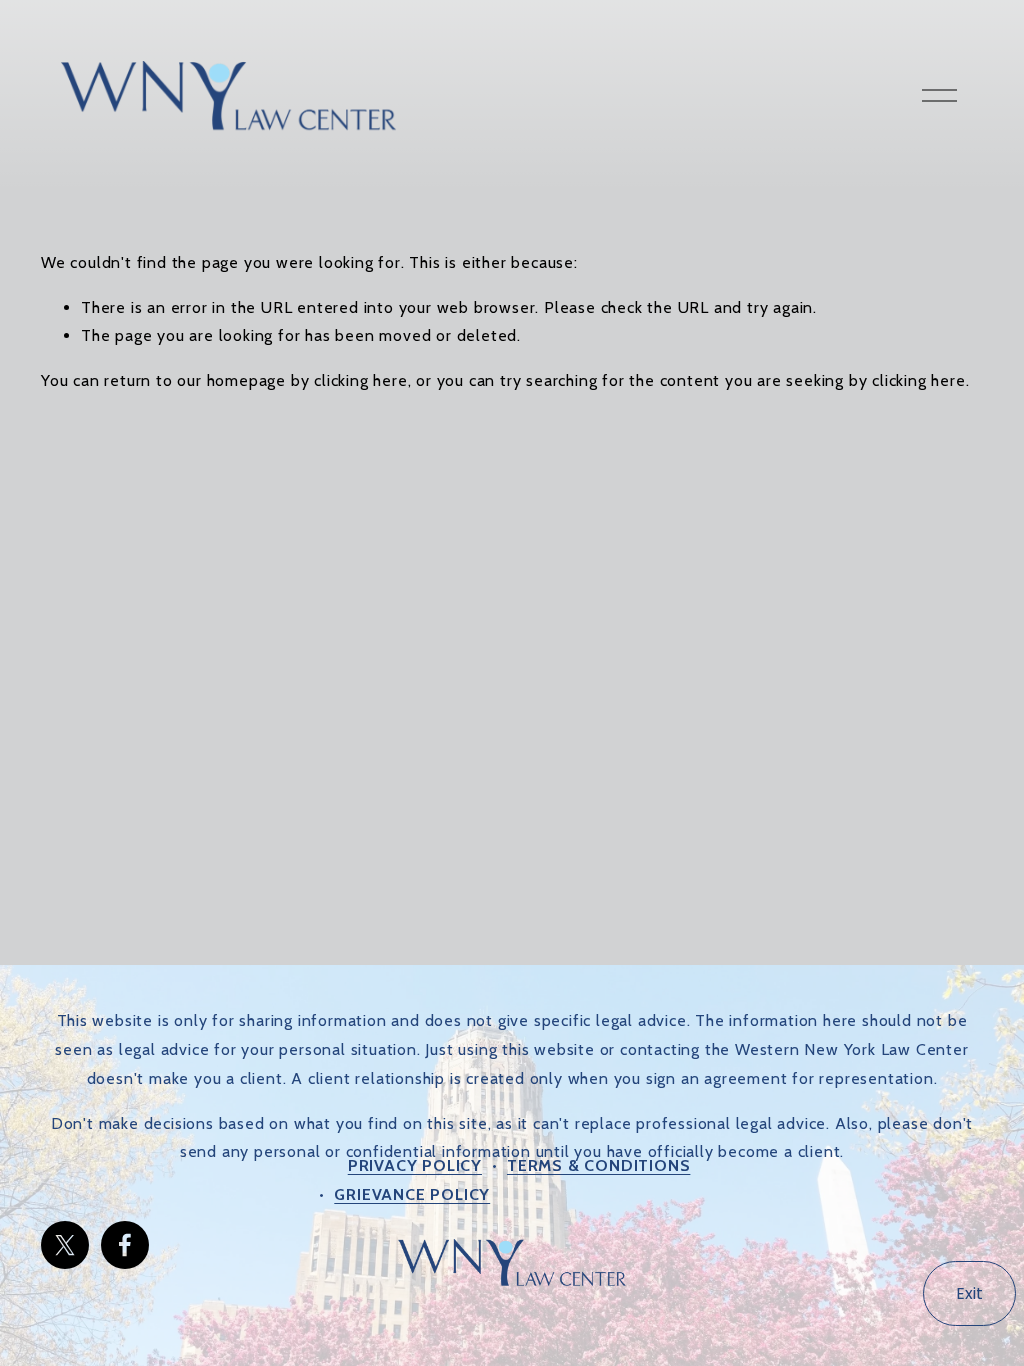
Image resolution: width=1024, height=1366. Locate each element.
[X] (65, 1245)
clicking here (360, 380)
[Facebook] (125, 1245)
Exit (969, 1293)
